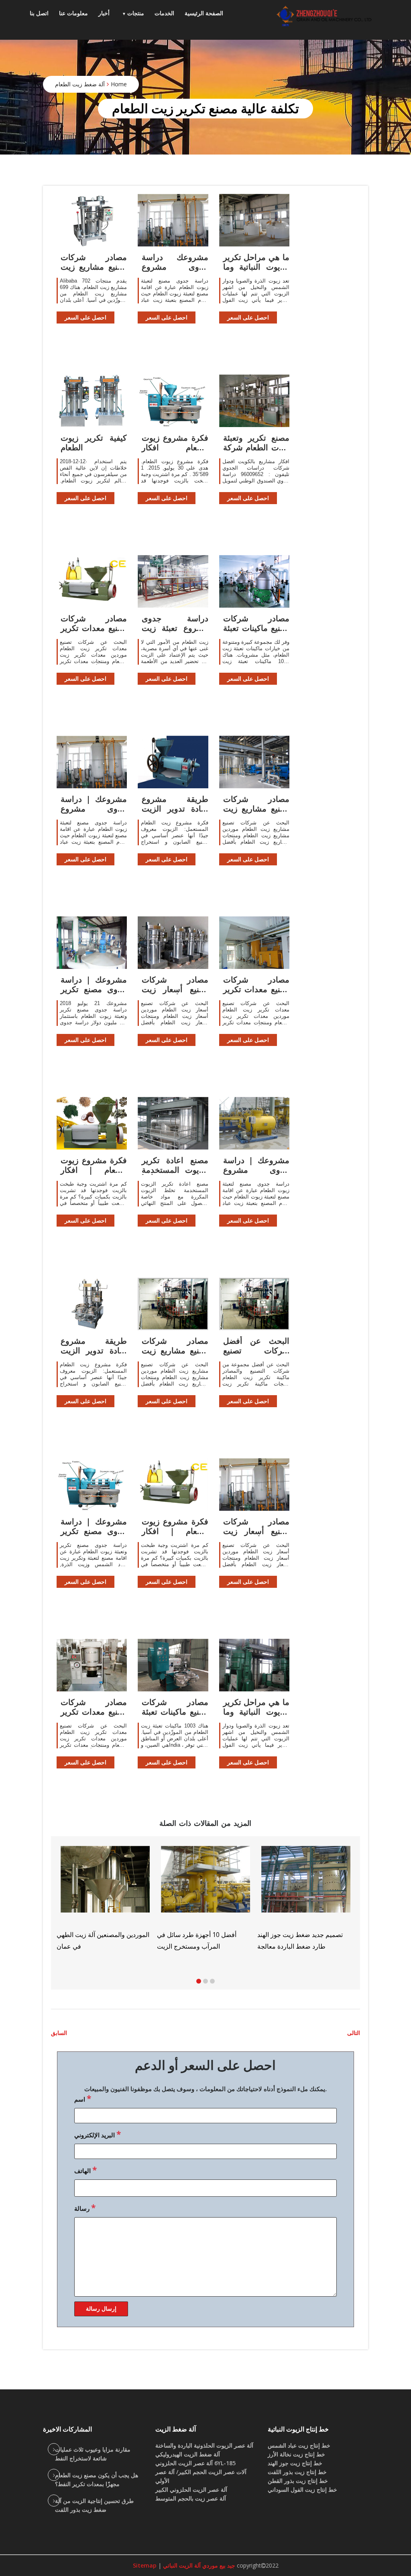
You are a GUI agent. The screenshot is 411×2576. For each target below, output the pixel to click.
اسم (83, 2098)
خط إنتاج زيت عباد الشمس (299, 2445)
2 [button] (205, 1981)
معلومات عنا (73, 13)
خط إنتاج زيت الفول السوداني (302, 2490)
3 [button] (212, 1981)
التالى (354, 2033)
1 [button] (199, 1981)
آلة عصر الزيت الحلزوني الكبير (191, 2490)
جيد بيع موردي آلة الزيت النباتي (198, 2565)
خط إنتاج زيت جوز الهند (295, 2463)
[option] (262, 1898)
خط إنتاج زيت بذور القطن (298, 2481)
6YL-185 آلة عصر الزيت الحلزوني (195, 2463)
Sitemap (145, 2565)
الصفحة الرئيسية (204, 13)
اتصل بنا (39, 13)
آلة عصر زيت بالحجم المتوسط (191, 2498)
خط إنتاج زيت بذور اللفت (297, 2472)
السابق (59, 2033)
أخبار (104, 13)
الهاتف (85, 2170)
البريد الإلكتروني (98, 2134)
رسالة (85, 2208)
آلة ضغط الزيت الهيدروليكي (188, 2454)
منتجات (136, 13)
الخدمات (164, 13)
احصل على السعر (85, 317)
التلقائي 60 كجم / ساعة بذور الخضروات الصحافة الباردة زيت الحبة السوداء (355, 1946)
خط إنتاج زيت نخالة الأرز (296, 2454)
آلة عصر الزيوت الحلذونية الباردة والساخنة (204, 2445)
